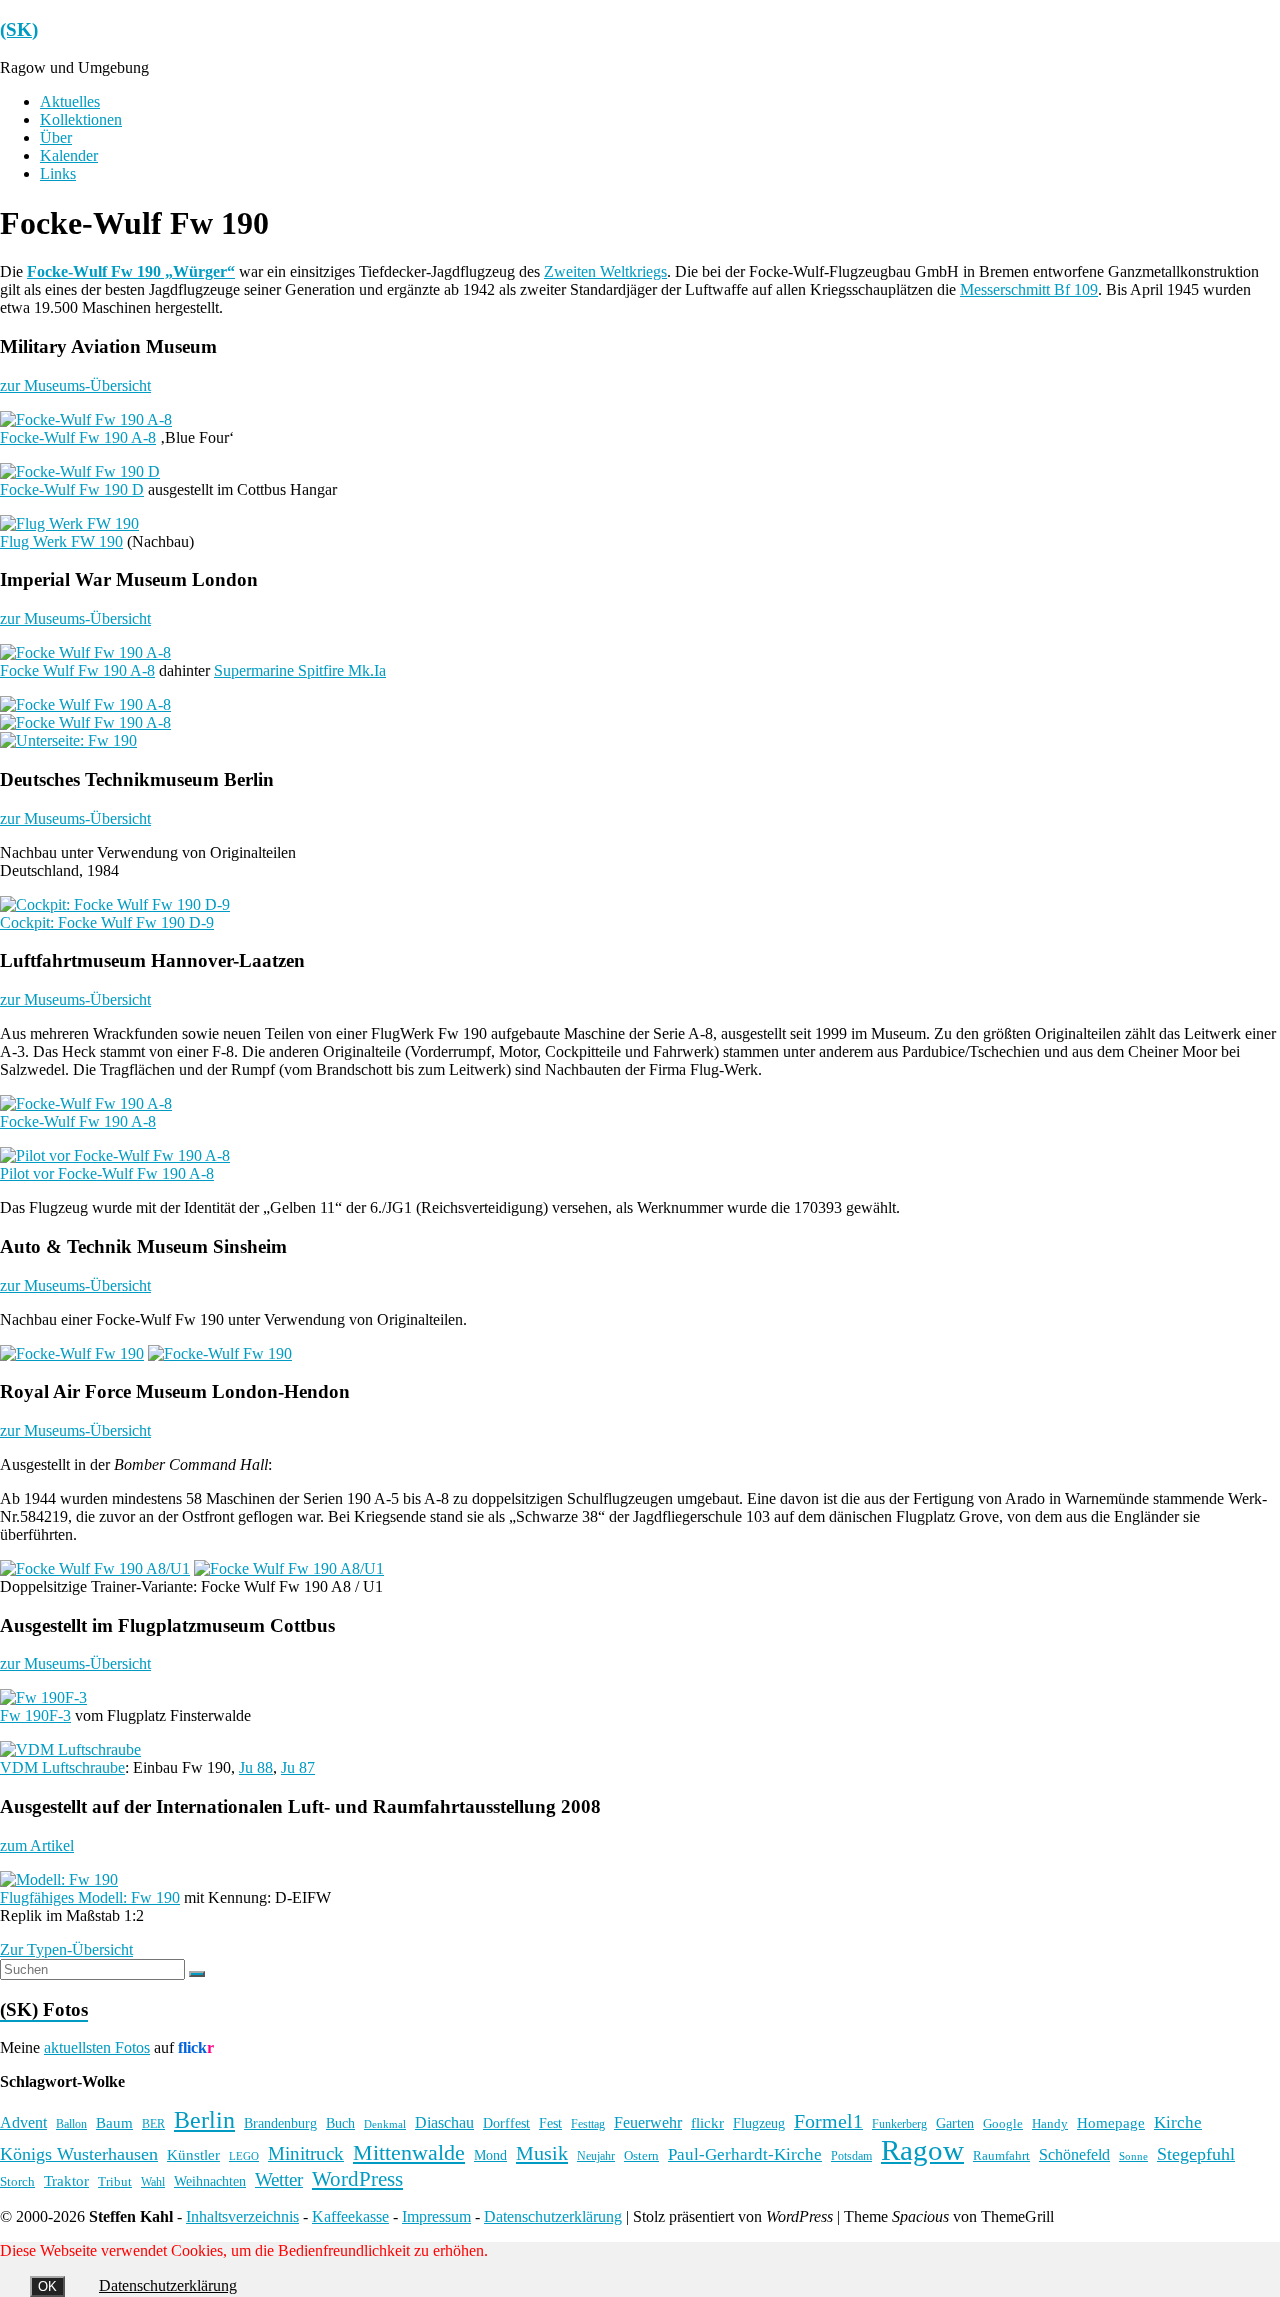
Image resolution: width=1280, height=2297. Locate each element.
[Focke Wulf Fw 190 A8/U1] (95, 1568)
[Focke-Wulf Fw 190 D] (80, 471)
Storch (17, 2181)
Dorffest (506, 2123)
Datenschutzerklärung (553, 2216)
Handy (1050, 2123)
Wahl (153, 2182)
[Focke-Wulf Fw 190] (72, 1353)
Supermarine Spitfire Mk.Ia (300, 670)
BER (153, 2124)
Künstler (193, 2155)
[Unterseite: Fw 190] (68, 740)
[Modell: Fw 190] (59, 1879)
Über (56, 137)
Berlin (204, 2120)
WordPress (357, 2179)
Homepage (1111, 2123)
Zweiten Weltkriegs (605, 271)
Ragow (922, 2150)
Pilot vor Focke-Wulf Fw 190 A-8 (107, 1173)
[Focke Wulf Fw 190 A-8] (85, 652)
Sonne (1133, 2156)
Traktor (66, 2181)
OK (47, 2286)
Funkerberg (899, 2124)
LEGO (244, 2156)
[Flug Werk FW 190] (69, 523)
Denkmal (385, 2124)
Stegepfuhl (1196, 2154)
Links (58, 173)
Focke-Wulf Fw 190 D (72, 489)
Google (1003, 2124)
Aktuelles (70, 101)
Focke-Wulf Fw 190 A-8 (78, 437)
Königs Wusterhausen (79, 2154)
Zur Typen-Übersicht (66, 1949)
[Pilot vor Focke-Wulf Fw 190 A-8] (115, 1155)
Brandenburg (280, 2123)
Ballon (71, 2124)
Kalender (69, 155)
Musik (542, 2153)
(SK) (19, 29)
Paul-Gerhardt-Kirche (745, 2154)
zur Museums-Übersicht (75, 385)
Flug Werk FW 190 (61, 541)
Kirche (1178, 2122)
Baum (114, 2123)
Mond (490, 2155)
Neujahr (596, 2156)
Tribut (115, 2182)
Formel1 (828, 2121)
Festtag (588, 2124)
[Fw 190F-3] (43, 1697)
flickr (707, 2122)
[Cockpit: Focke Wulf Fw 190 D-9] (115, 904)
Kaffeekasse (350, 2216)
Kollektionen (81, 119)
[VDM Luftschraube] (70, 1749)
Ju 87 (298, 1767)
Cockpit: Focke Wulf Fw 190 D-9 (107, 922)
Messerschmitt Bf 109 (1029, 289)
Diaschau (444, 2122)
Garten (955, 2123)
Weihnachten (210, 2181)
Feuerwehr (648, 2122)
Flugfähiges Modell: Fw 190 (90, 1897)
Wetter (279, 2179)
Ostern (641, 2155)
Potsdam (851, 2156)
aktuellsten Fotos (97, 2047)
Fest (550, 2123)
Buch (340, 2123)
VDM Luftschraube (62, 1767)
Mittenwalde (409, 2152)
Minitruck (306, 2153)
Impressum (436, 2216)
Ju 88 (256, 1767)
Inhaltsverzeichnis (242, 2216)
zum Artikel (37, 1845)
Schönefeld (1074, 2154)
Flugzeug (759, 2123)
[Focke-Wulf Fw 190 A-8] (86, 419)
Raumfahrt (1001, 2155)
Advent (23, 2122)
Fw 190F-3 (35, 1715)
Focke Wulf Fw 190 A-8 (77, 670)
